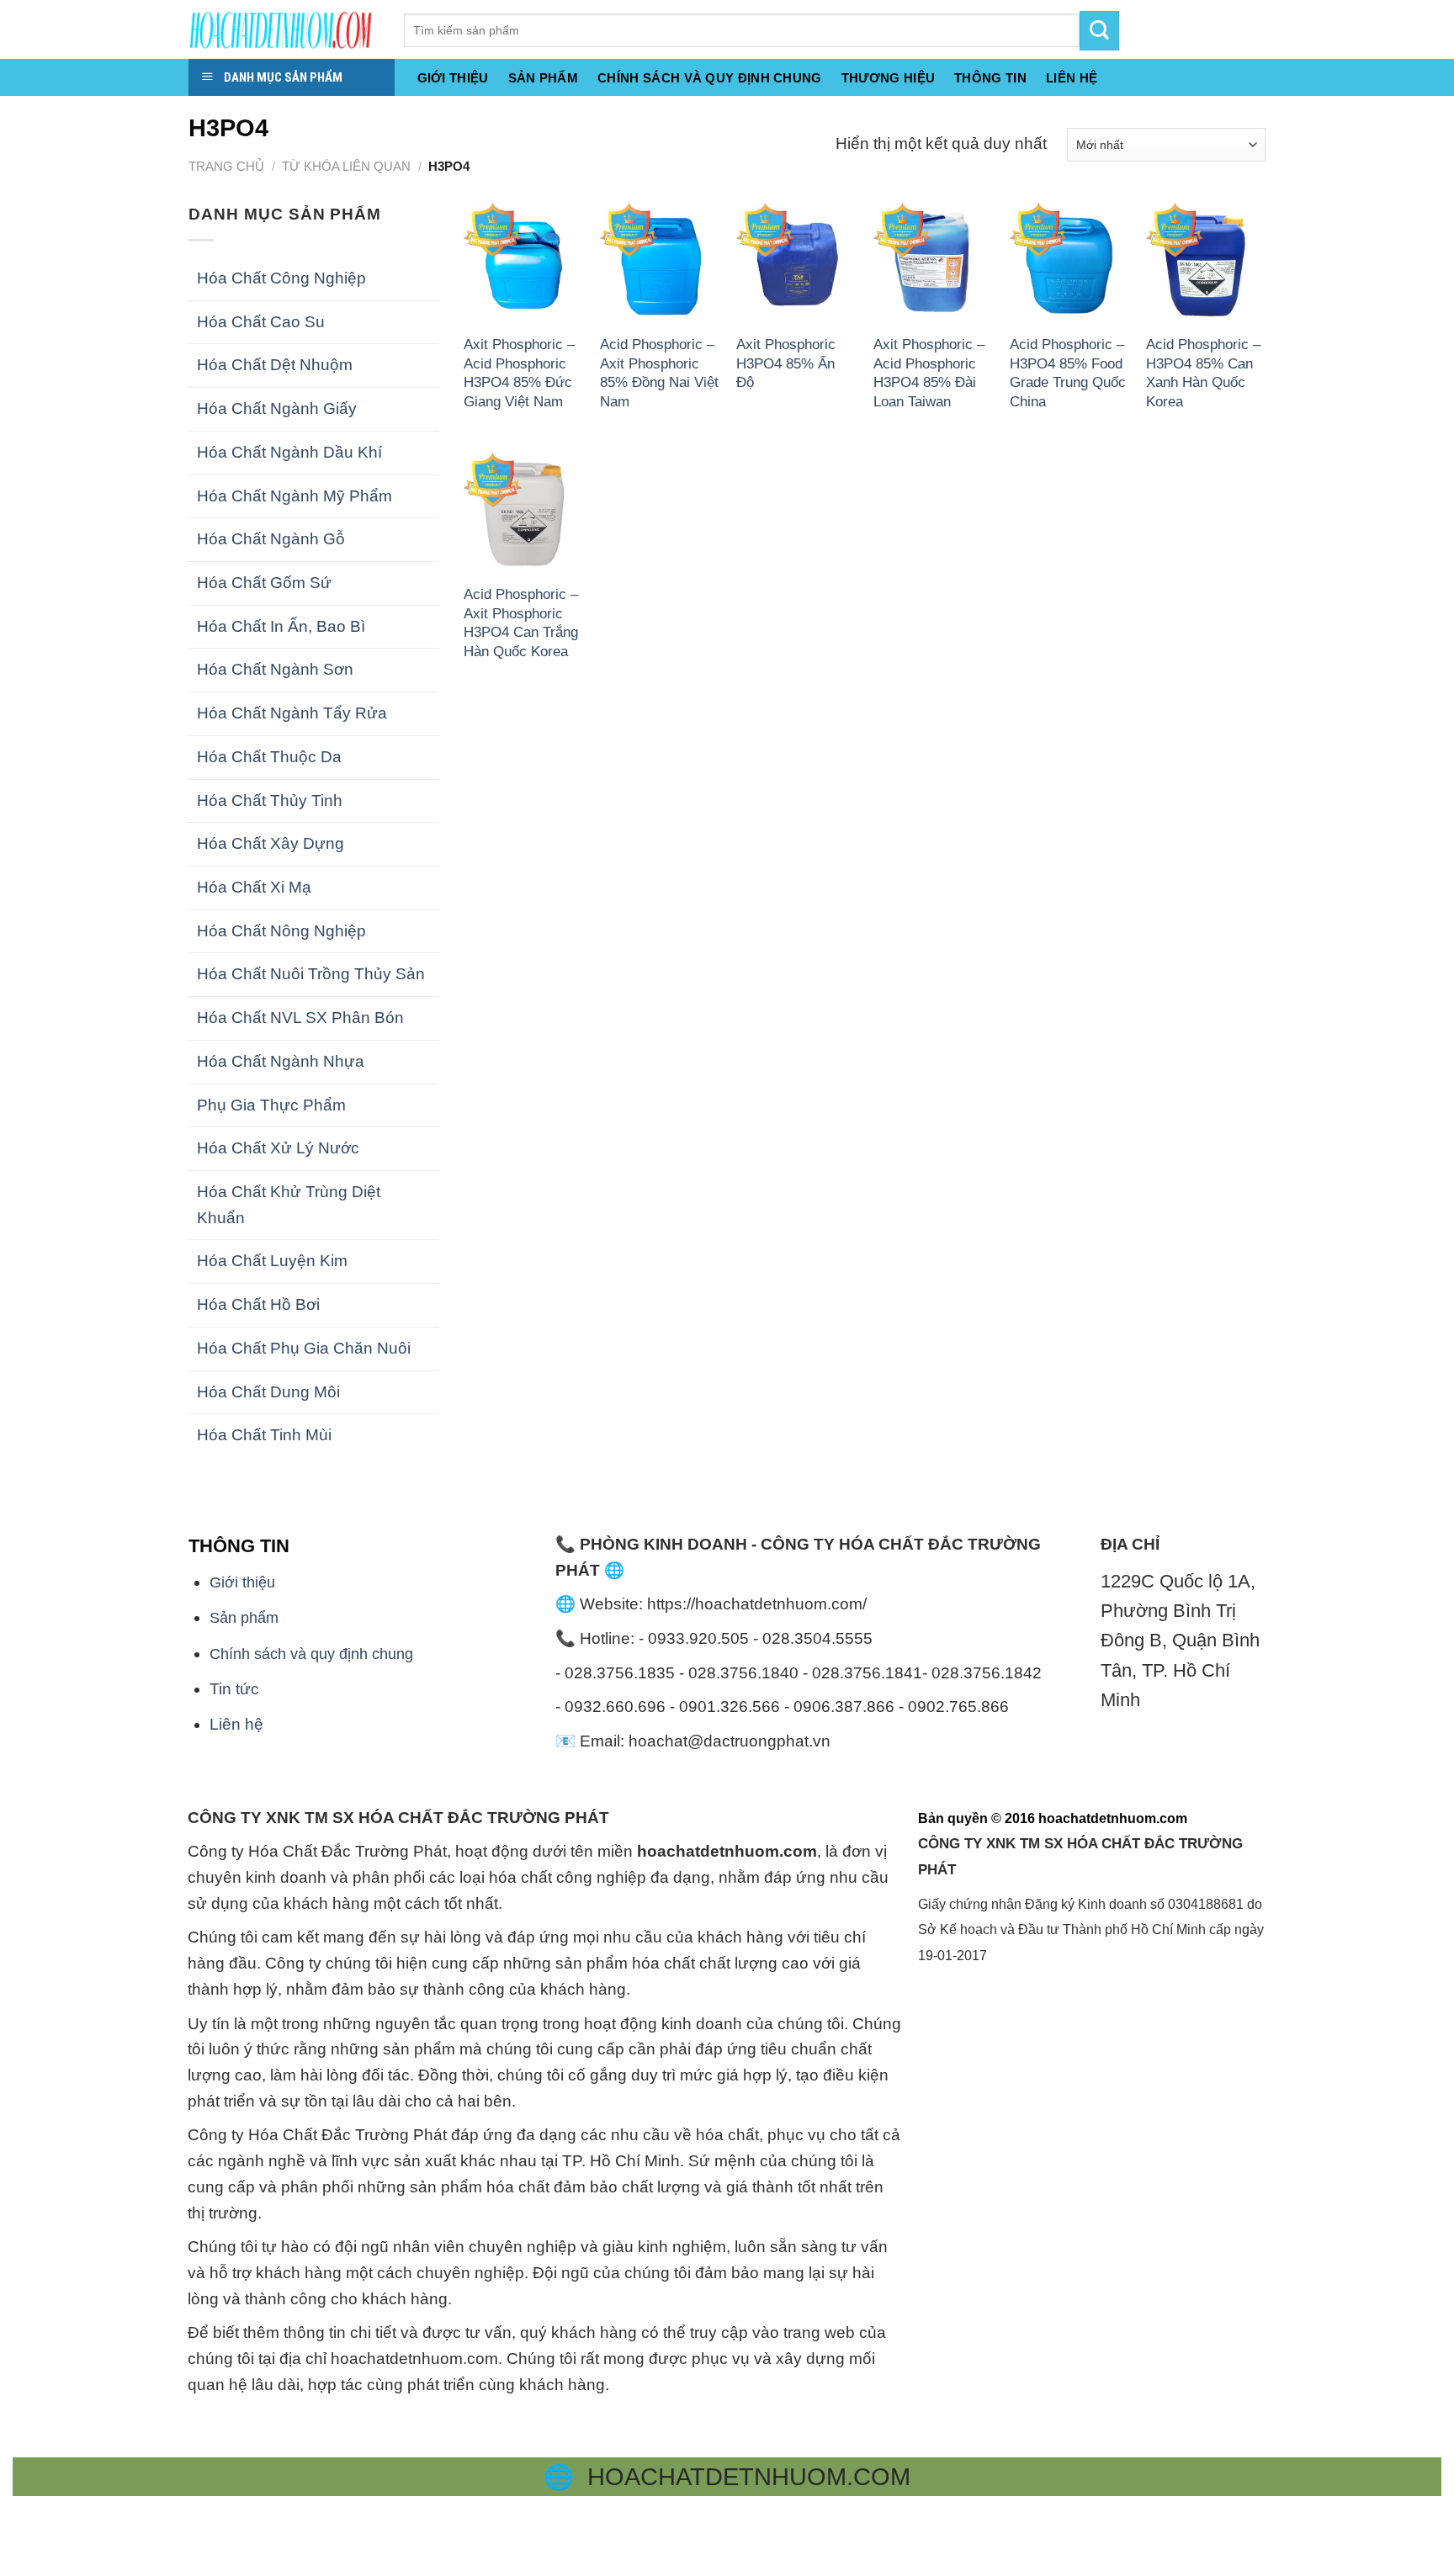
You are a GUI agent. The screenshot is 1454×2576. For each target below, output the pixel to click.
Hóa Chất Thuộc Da (269, 757)
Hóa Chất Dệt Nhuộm (275, 365)
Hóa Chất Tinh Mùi (264, 1435)
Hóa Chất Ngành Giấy (277, 408)
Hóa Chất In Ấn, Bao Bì (281, 626)
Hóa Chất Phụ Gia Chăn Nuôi (304, 1348)
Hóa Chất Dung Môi (268, 1392)
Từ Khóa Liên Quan (346, 166)
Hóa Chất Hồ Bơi (258, 1304)
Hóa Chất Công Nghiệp (281, 278)
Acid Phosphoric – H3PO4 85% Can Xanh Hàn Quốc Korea (1203, 372)
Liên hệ (236, 1724)
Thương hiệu (888, 78)
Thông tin (990, 78)
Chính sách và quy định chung (710, 78)
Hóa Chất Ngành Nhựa (281, 1061)
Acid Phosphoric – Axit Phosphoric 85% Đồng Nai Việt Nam (659, 372)
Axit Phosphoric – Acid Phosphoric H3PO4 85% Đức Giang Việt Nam (519, 372)
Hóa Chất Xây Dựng (271, 843)
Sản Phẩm (543, 78)
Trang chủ (226, 166)
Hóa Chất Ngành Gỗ (271, 539)
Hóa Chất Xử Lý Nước (278, 1148)
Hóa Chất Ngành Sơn (275, 669)
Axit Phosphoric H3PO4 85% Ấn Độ (786, 363)
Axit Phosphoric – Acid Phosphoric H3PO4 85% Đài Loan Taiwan (929, 372)
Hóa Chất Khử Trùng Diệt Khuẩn (289, 1205)
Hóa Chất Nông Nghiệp (281, 931)
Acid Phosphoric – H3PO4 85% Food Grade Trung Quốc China (1068, 372)
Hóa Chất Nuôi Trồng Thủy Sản (311, 974)
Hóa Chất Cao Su (261, 322)
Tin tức (234, 1689)
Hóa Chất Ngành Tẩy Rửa (292, 713)
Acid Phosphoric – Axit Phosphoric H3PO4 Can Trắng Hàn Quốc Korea (521, 622)
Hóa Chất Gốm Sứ (264, 583)
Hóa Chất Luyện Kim (272, 1261)
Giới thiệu (453, 78)
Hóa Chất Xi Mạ (254, 887)
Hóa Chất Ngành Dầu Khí (289, 452)
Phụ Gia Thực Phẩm (271, 1105)
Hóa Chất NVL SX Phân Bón (300, 1018)
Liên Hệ (1072, 78)
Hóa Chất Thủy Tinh (270, 800)
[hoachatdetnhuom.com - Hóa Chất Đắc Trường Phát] (284, 29)
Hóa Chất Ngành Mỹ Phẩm (295, 496)
